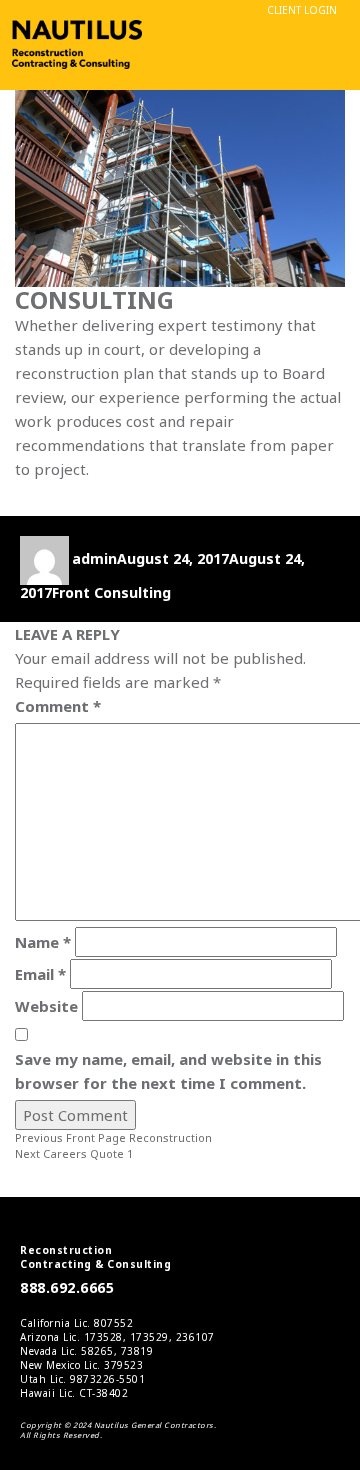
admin (94, 558)
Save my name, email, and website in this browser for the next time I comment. (168, 1071)
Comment (58, 706)
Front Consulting (111, 592)
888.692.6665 (67, 1287)
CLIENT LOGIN (302, 10)
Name (43, 942)
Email (40, 974)
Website (46, 1006)
